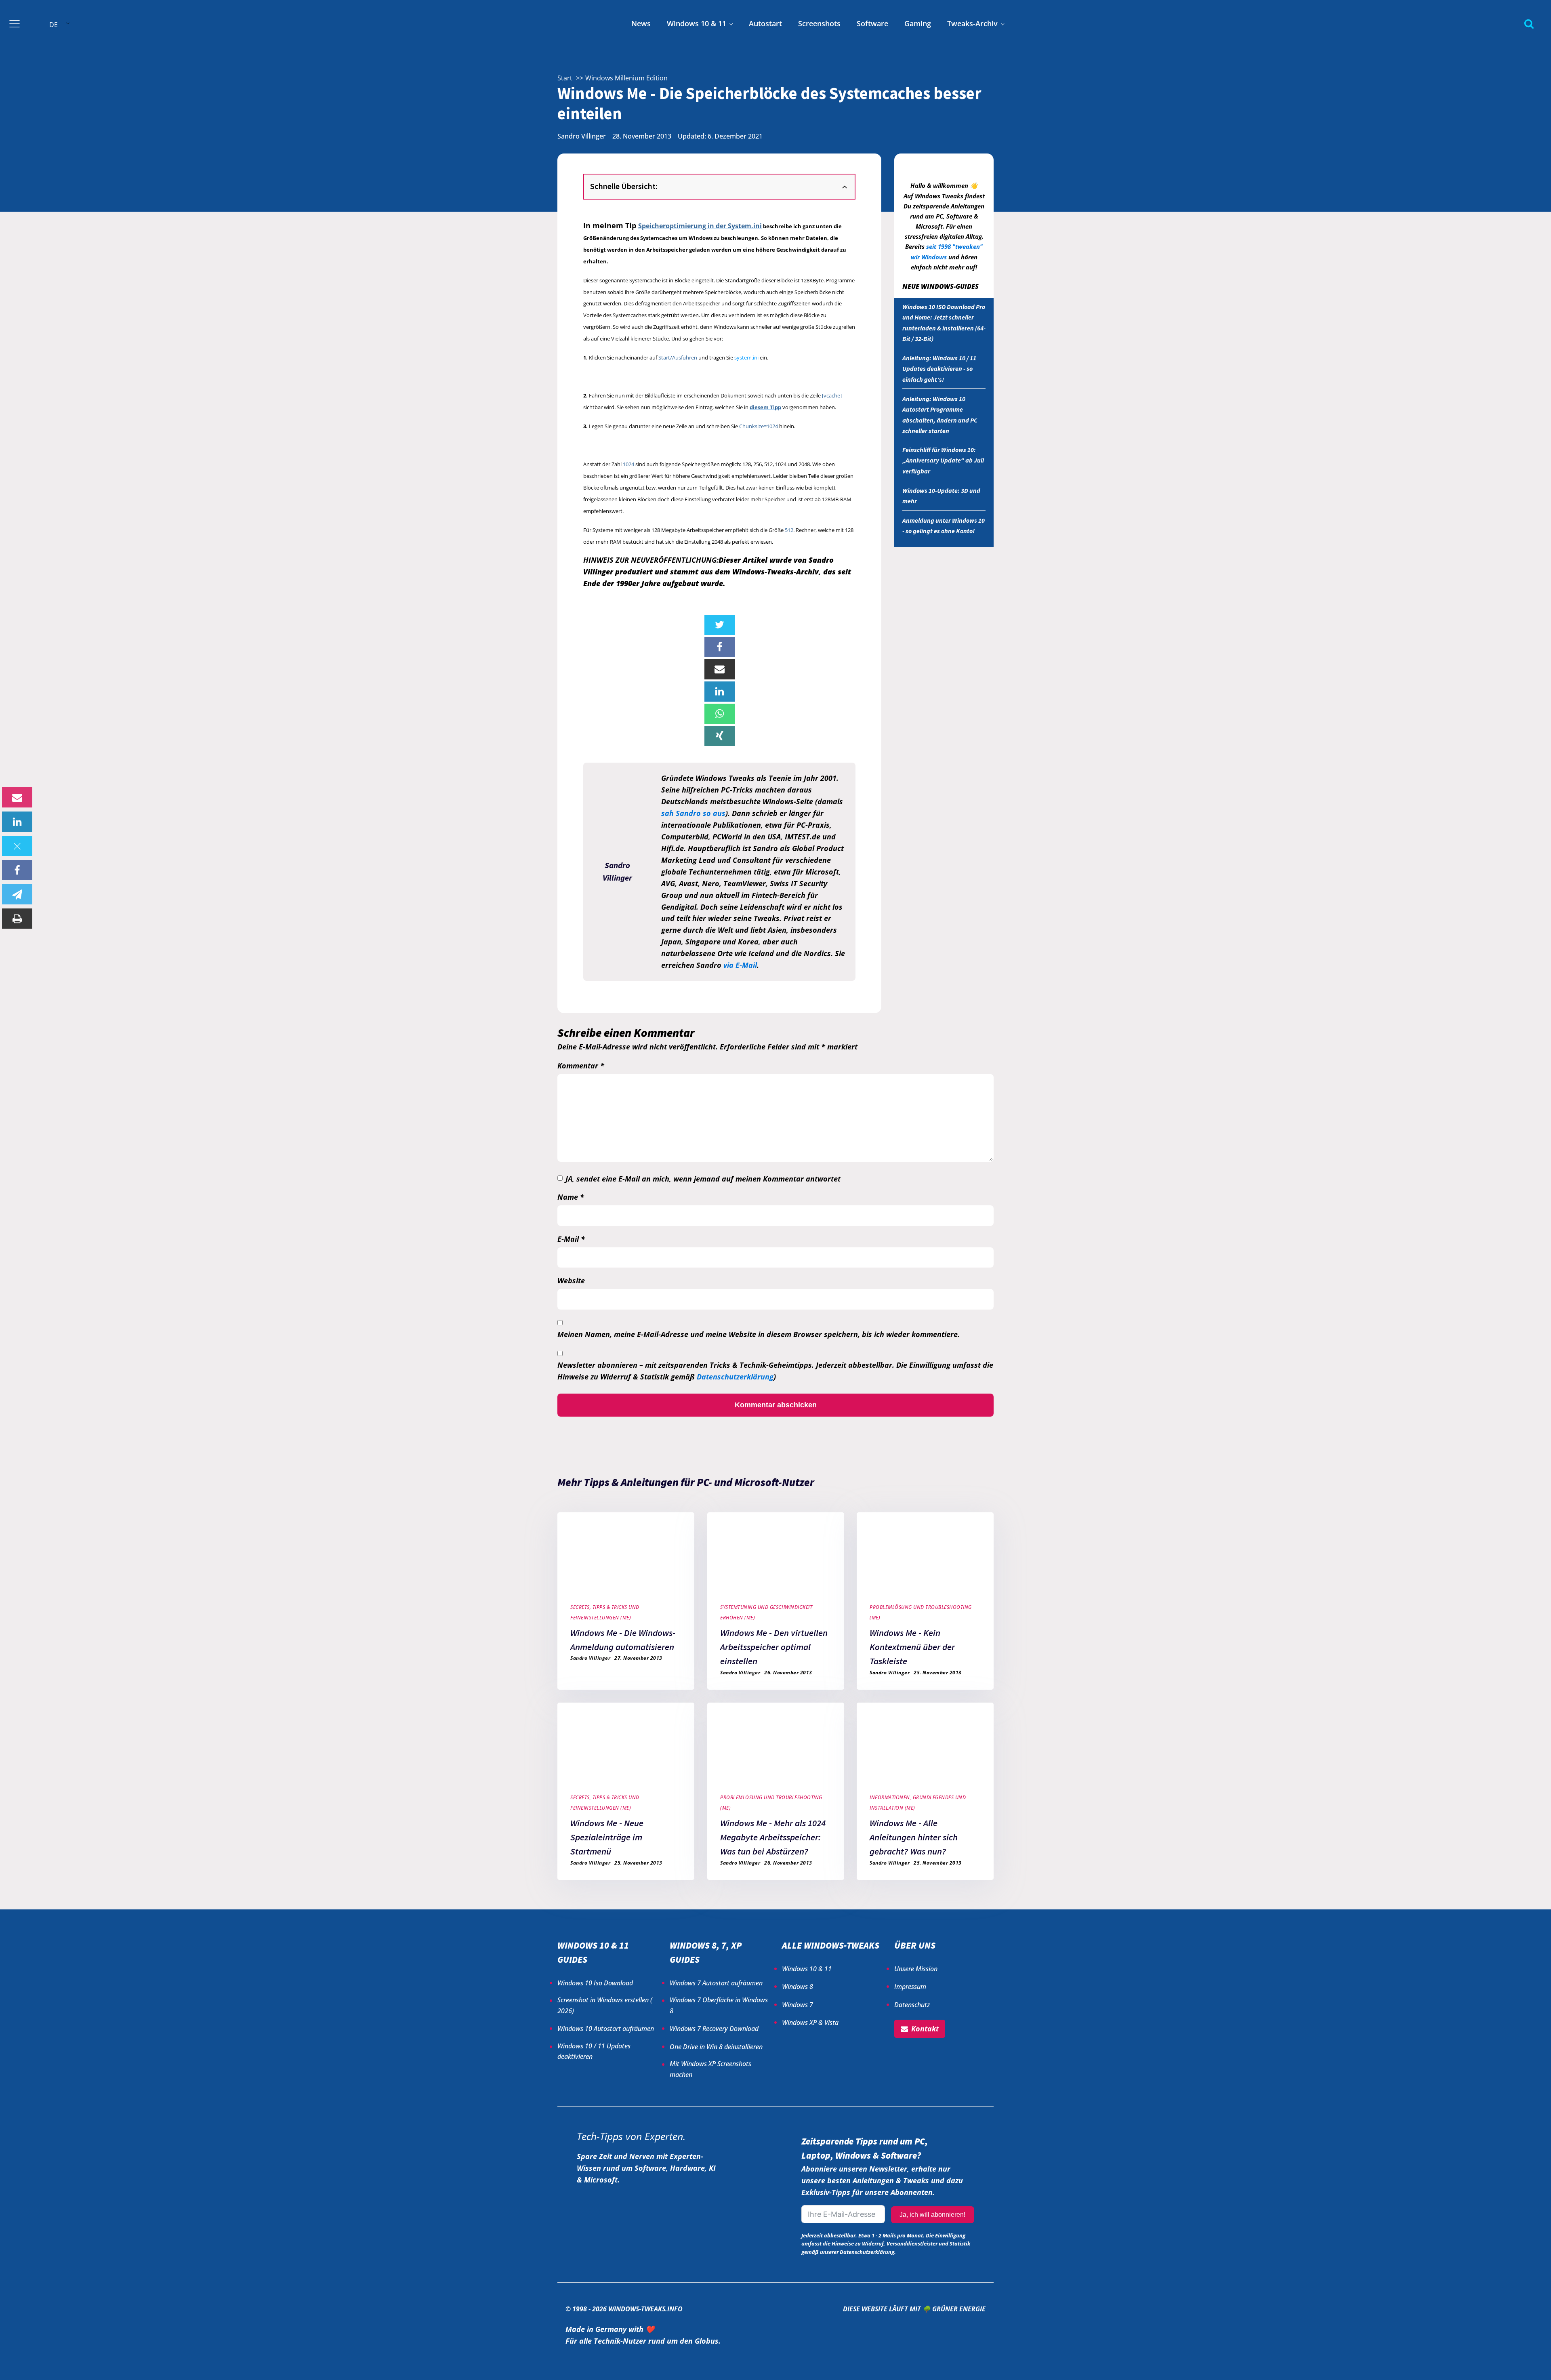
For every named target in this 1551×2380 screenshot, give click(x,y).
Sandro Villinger (582, 136)
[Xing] (720, 736)
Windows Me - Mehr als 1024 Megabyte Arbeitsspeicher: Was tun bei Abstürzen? (773, 1837)
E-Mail (571, 1239)
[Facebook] (17, 870)
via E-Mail (740, 965)
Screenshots (819, 23)
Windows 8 (798, 1987)
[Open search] (1529, 24)
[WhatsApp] (720, 714)
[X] (17, 846)
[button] (920, 2029)
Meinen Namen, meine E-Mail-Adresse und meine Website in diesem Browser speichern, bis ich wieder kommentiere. (759, 1334)
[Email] (17, 797)
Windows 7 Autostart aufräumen (716, 1983)
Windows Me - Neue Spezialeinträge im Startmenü (607, 1837)
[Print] (17, 919)
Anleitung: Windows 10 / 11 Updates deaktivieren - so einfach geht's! (939, 369)
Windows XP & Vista (810, 2023)
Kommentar (581, 1066)
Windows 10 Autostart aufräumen (606, 2029)
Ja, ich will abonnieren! (932, 2215)
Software (872, 23)
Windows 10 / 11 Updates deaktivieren (594, 2051)
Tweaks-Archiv (972, 23)
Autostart (765, 23)
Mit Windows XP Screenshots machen (710, 2069)
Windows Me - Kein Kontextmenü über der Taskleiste (912, 1647)
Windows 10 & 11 (697, 23)
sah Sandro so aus (693, 813)
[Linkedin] (17, 822)
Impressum (910, 1987)
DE (54, 25)
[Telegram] (17, 894)
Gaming (918, 23)
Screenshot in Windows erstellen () (605, 2005)
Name (571, 1197)
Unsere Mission (916, 1969)
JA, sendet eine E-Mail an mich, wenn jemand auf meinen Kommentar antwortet (703, 1179)
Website (571, 1280)
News (641, 23)
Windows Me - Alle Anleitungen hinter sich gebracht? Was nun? (914, 1837)
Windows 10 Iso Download (595, 1983)
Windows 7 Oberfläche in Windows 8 (719, 2005)
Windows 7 (798, 2005)
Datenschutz (912, 2005)
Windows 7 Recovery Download (714, 2029)
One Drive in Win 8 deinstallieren (716, 2047)
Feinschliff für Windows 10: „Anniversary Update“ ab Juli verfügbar (943, 460)
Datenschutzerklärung (735, 1377)
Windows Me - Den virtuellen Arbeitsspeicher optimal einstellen (774, 1647)
